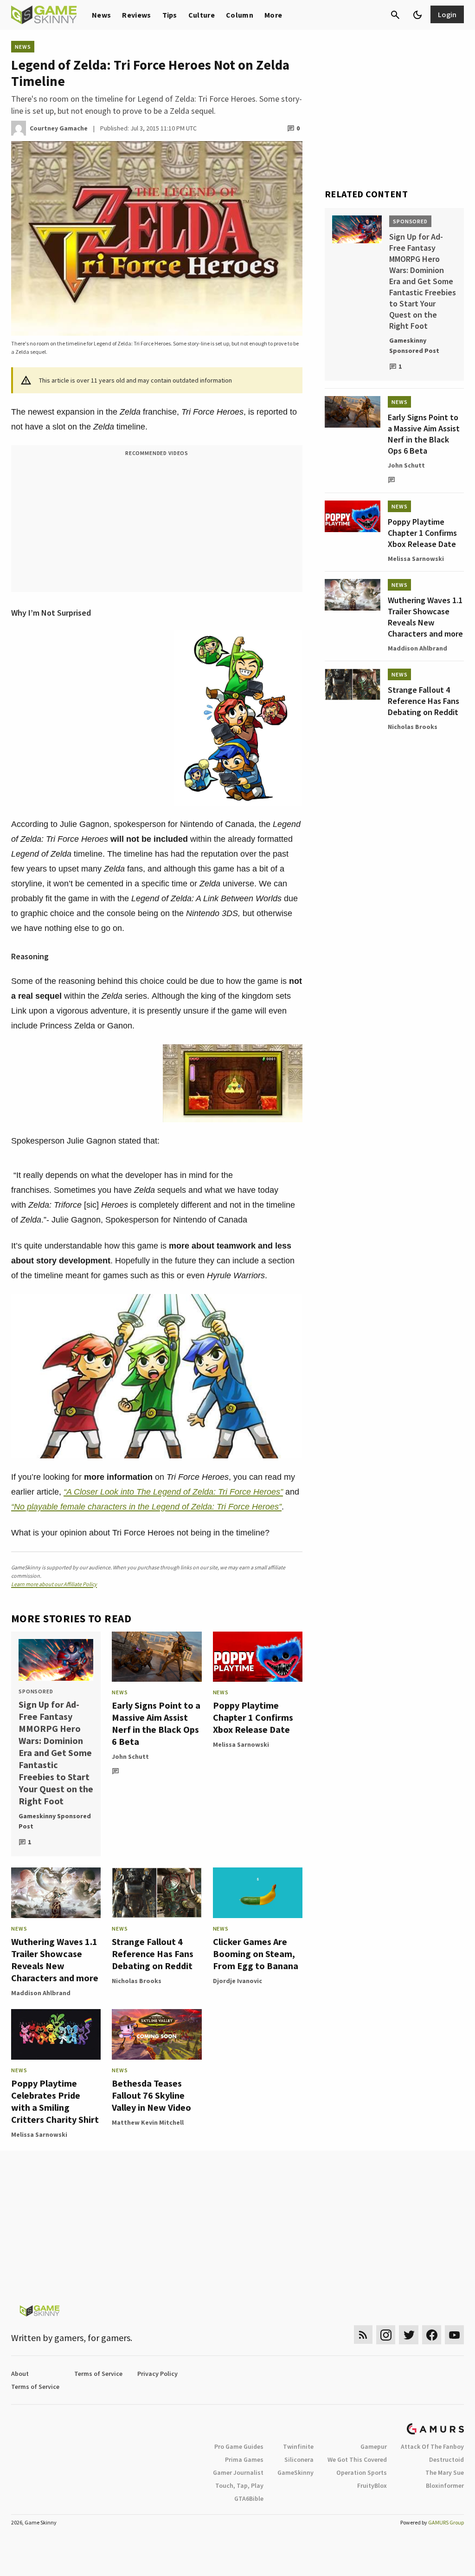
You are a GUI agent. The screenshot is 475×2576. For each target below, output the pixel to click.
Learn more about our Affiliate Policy (54, 1584)
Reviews (136, 15)
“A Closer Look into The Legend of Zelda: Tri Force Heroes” (173, 1492)
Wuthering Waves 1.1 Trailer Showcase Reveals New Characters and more (55, 1960)
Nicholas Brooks (137, 1981)
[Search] (395, 15)
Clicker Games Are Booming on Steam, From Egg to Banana (256, 1954)
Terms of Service (98, 2374)
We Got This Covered (357, 2459)
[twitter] (409, 2335)
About (20, 2374)
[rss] (363, 2335)
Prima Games (244, 2459)
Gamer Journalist (238, 2472)
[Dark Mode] (417, 15)
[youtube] (455, 2335)
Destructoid (446, 2459)
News (101, 15)
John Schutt (130, 1756)
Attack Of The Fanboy (432, 2446)
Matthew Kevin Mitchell (148, 2122)
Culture (202, 15)
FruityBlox (372, 2485)
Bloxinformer (445, 2485)
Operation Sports (362, 2472)
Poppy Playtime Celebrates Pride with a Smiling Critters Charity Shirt (55, 2101)
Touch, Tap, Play (239, 2485)
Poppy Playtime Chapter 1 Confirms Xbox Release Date (253, 1717)
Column (240, 15)
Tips (170, 15)
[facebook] (432, 2335)
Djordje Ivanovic (237, 1981)
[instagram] (386, 2335)
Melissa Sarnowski (241, 1744)
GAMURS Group (446, 2522)
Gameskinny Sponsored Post (55, 1821)
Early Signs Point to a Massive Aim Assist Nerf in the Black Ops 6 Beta (156, 1723)
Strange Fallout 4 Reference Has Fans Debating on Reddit (153, 1954)
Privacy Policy (157, 2374)
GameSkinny (295, 2472)
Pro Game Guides (239, 2446)
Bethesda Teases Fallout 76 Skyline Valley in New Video (151, 2095)
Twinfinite (298, 2446)
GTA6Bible (249, 2498)
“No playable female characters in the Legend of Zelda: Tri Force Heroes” (146, 1507)
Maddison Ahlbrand (41, 1993)
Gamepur (374, 2446)
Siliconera (299, 2459)
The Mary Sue (445, 2472)
